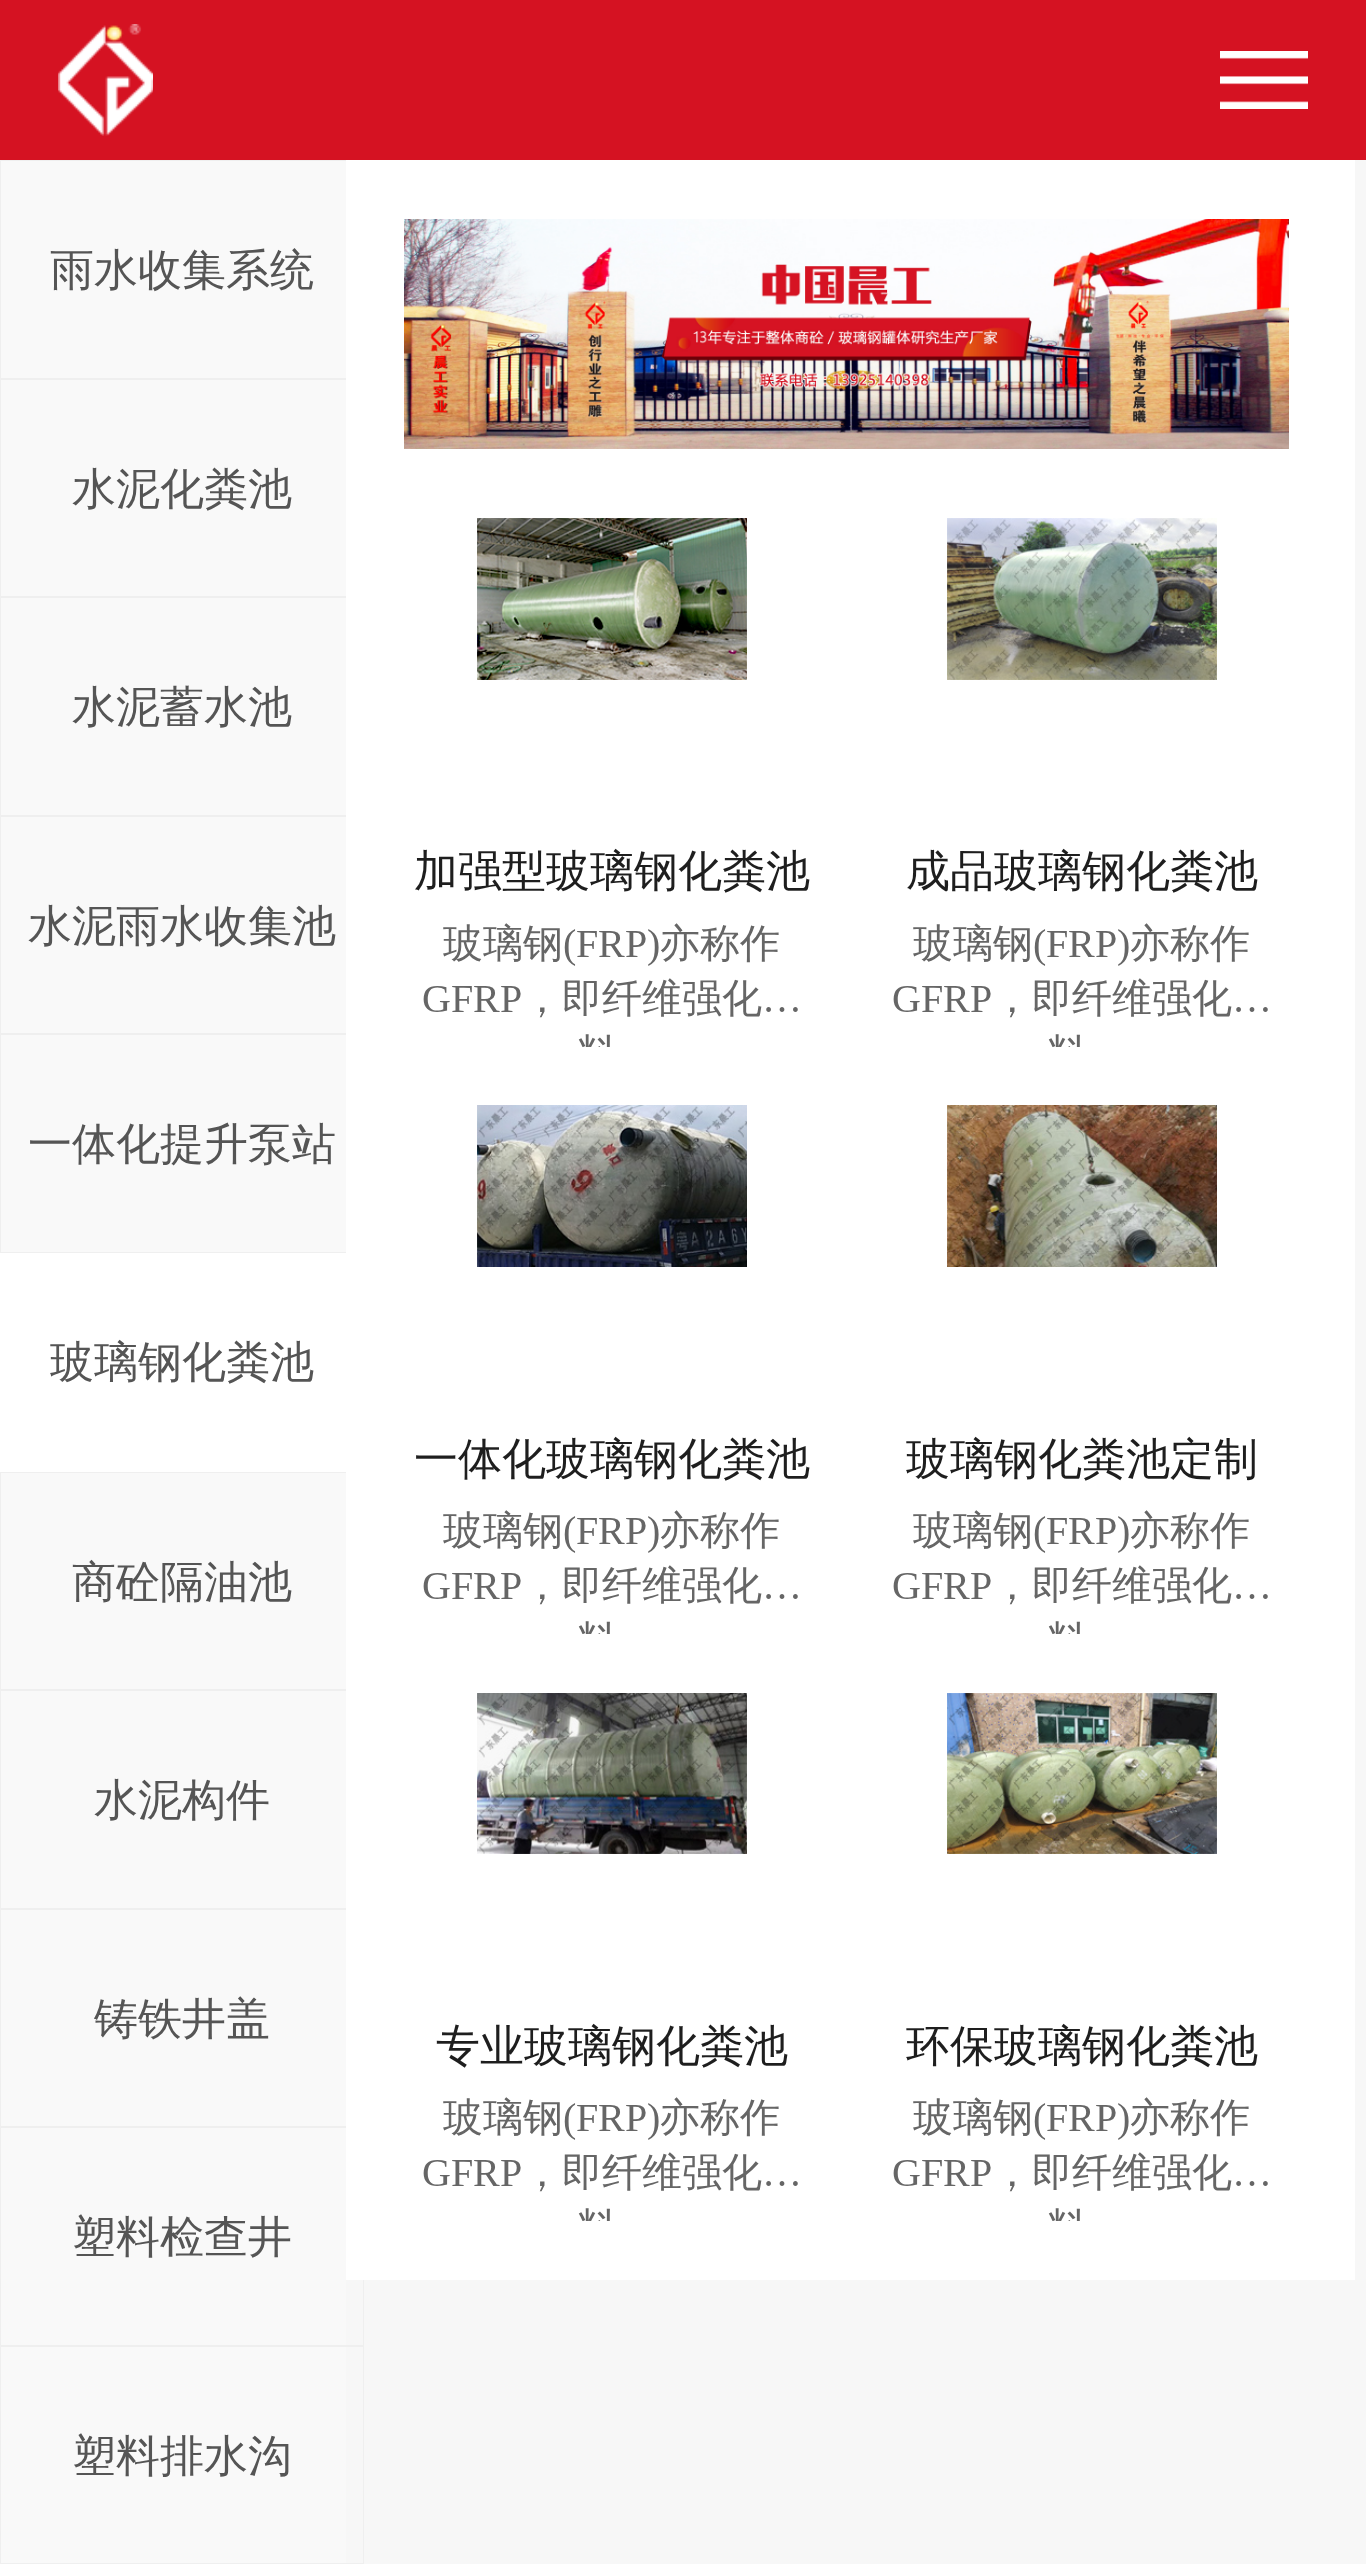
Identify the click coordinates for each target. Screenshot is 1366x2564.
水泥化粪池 (182, 488)
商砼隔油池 (182, 1581)
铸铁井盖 (182, 2018)
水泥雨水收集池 (182, 925)
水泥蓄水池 (182, 706)
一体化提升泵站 (182, 1143)
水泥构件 (182, 1799)
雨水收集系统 (182, 269)
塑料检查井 (182, 2236)
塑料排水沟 (182, 2455)
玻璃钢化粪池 (182, 1361)
